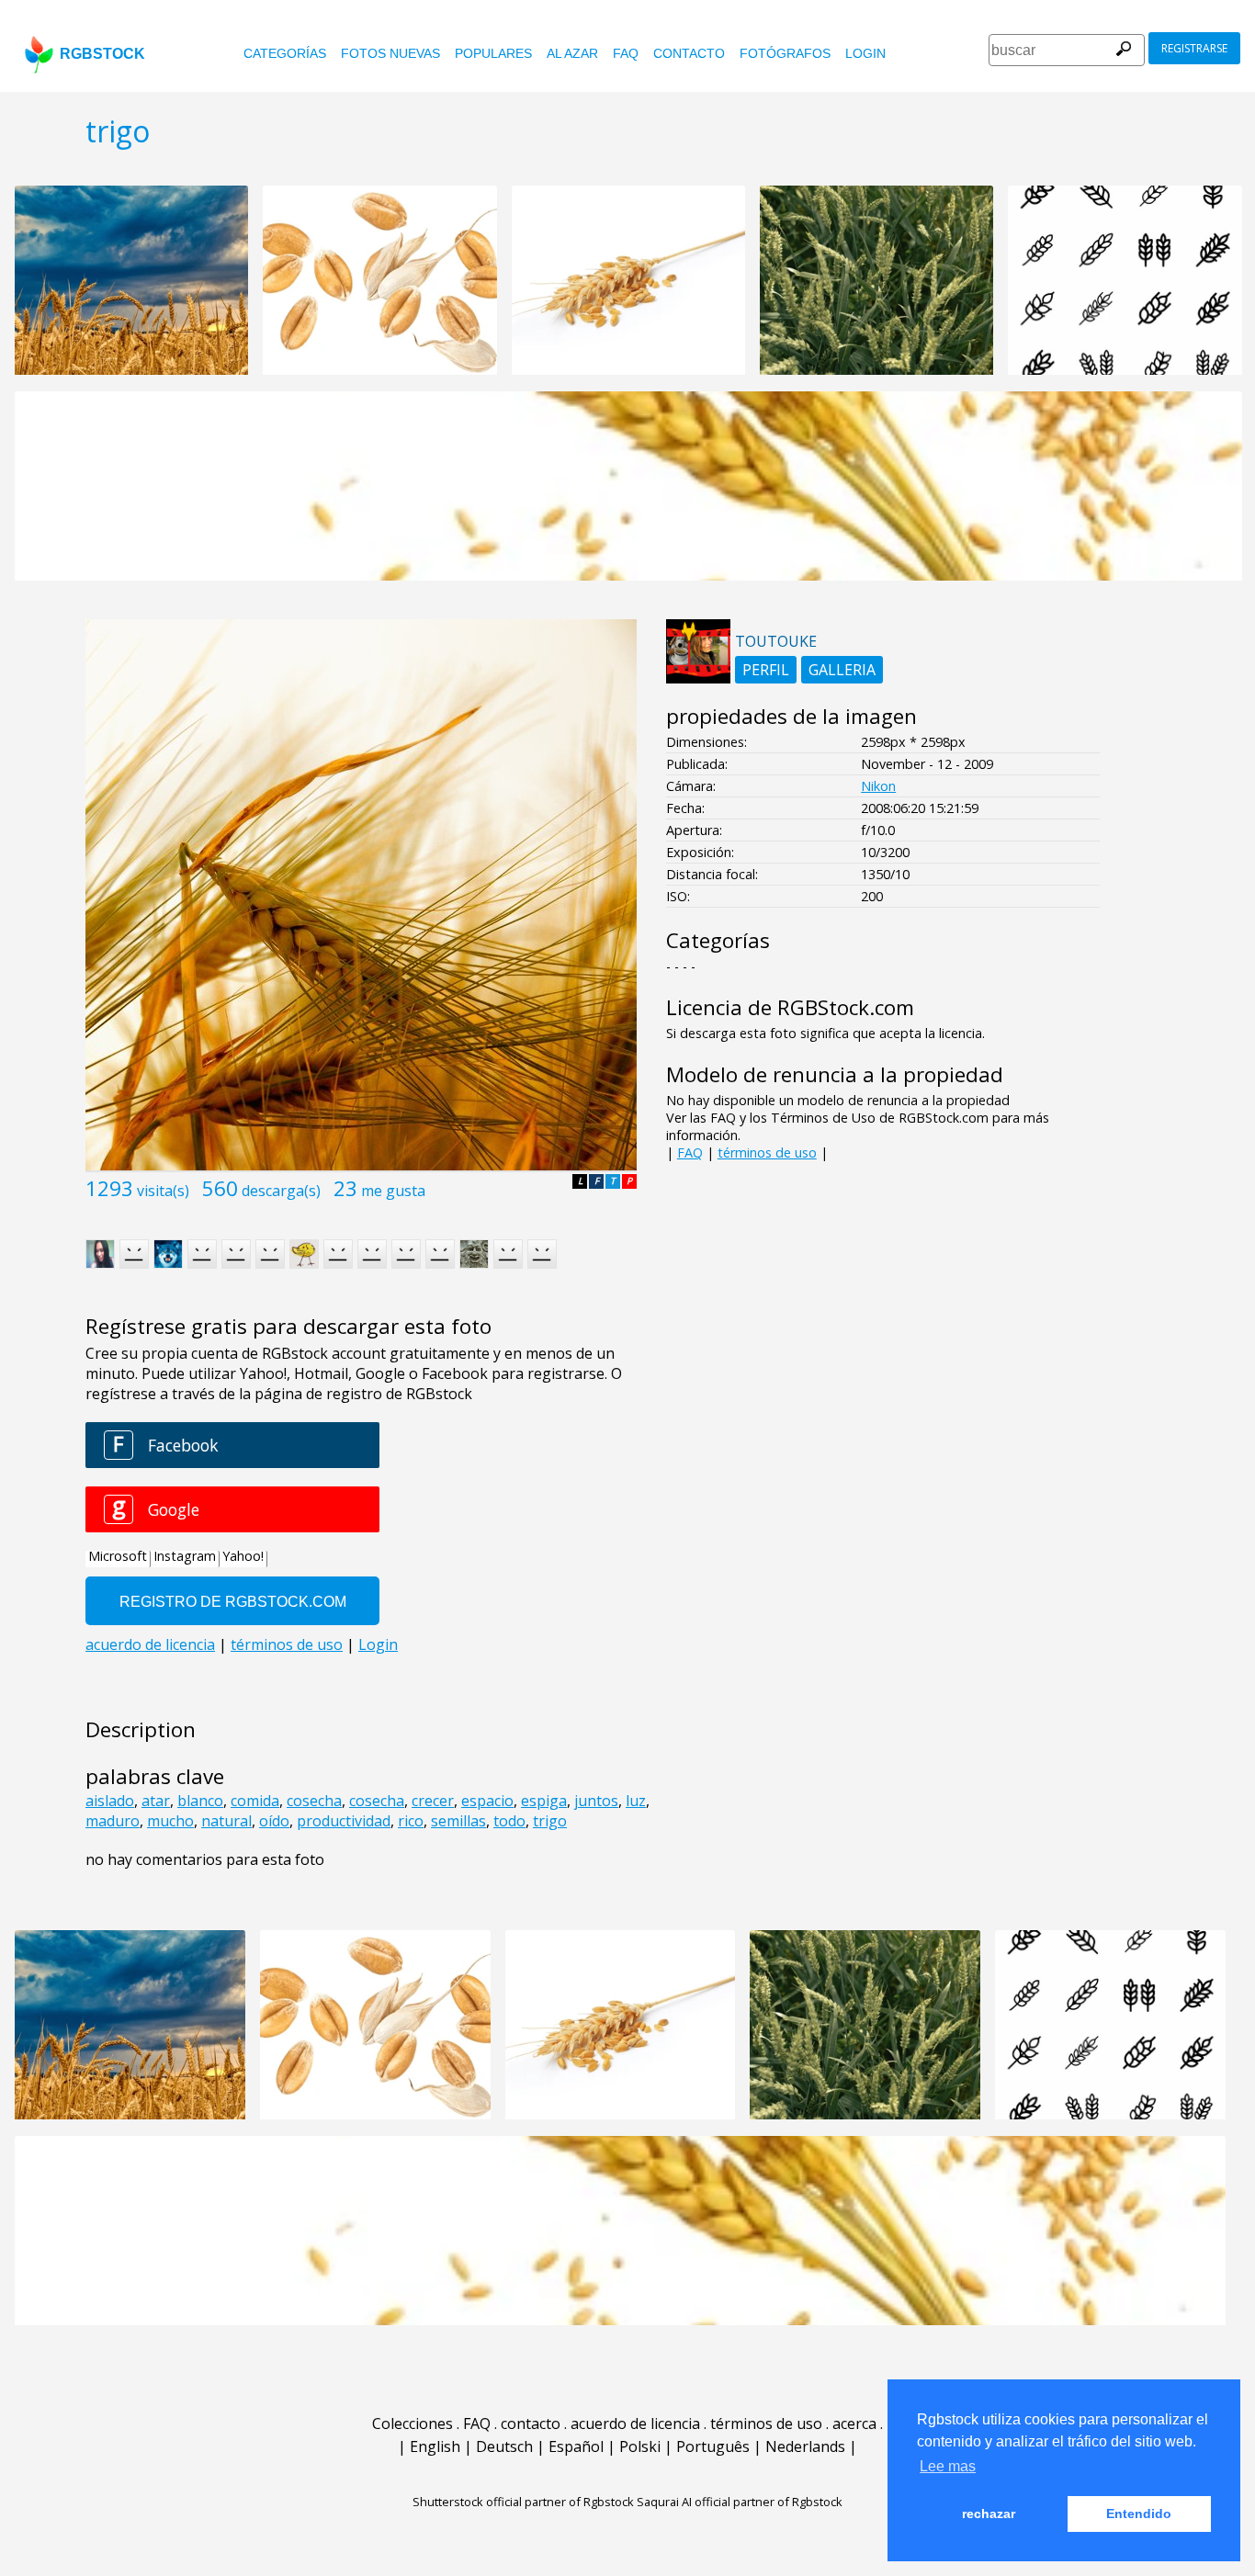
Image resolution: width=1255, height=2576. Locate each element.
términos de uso (767, 1152)
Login (865, 53)
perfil (766, 670)
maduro (113, 1821)
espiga (544, 1801)
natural (226, 1821)
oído (274, 1821)
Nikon (878, 786)
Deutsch (504, 2446)
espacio (487, 1801)
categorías (285, 53)
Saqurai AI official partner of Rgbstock (740, 2502)
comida (255, 1801)
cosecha (314, 1801)
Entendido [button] (1139, 2514)
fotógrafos (785, 53)
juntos (596, 1801)
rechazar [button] (989, 2514)
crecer (433, 1801)
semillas (458, 1821)
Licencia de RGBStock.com (790, 1007)
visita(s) (163, 1191)
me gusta (393, 1191)
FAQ (626, 53)
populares (493, 53)
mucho (170, 1821)
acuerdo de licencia (635, 2423)
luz (636, 1801)
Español (576, 2446)
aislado (110, 1801)
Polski (640, 2446)
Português (713, 2446)
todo (509, 1821)
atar (156, 1801)
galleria (842, 670)
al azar (572, 53)
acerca (854, 2423)
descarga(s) (281, 1191)
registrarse (1194, 48)
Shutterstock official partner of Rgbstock (523, 2502)
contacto (689, 53)
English (435, 2446)
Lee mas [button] (948, 2466)
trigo (550, 1821)
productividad (344, 1821)
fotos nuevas (390, 53)
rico (411, 1821)
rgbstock (102, 54)
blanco (200, 1801)
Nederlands (805, 2446)
